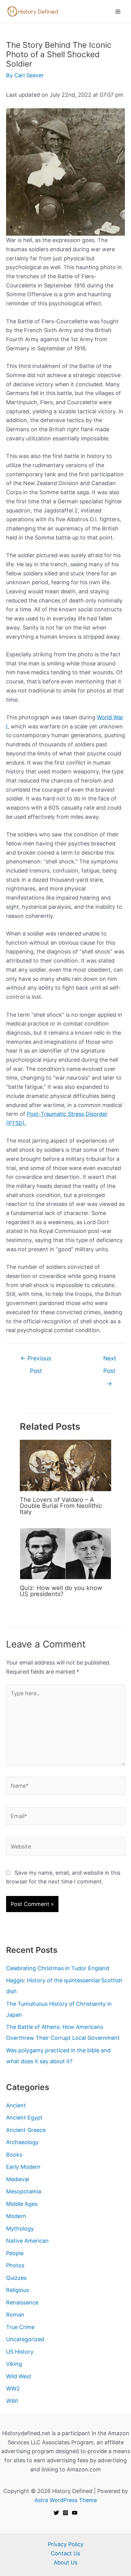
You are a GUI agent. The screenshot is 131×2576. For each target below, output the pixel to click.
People (15, 2253)
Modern (16, 2216)
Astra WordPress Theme (66, 2500)
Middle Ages (22, 2204)
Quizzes (16, 2278)
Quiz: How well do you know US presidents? (61, 1591)
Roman (15, 2315)
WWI (12, 2401)
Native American (27, 2241)
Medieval (18, 2179)
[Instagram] (65, 2513)
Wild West (19, 2376)
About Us (65, 2562)
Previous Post (36, 1360)
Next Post (110, 1360)
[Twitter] (56, 2513)
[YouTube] (75, 2513)
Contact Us (65, 2553)
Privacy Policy (66, 2544)
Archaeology (22, 2142)
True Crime (20, 2327)
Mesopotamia (24, 2191)
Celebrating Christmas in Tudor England (58, 1968)
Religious (18, 2290)
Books (14, 2155)
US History (20, 2352)
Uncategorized (25, 2339)
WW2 (13, 2389)
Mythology (20, 2229)
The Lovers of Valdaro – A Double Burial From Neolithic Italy (61, 1506)
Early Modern (23, 2167)
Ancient (16, 2105)
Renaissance (22, 2302)
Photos (15, 2265)
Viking (14, 2364)
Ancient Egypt (24, 2118)
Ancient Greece (26, 2130)
